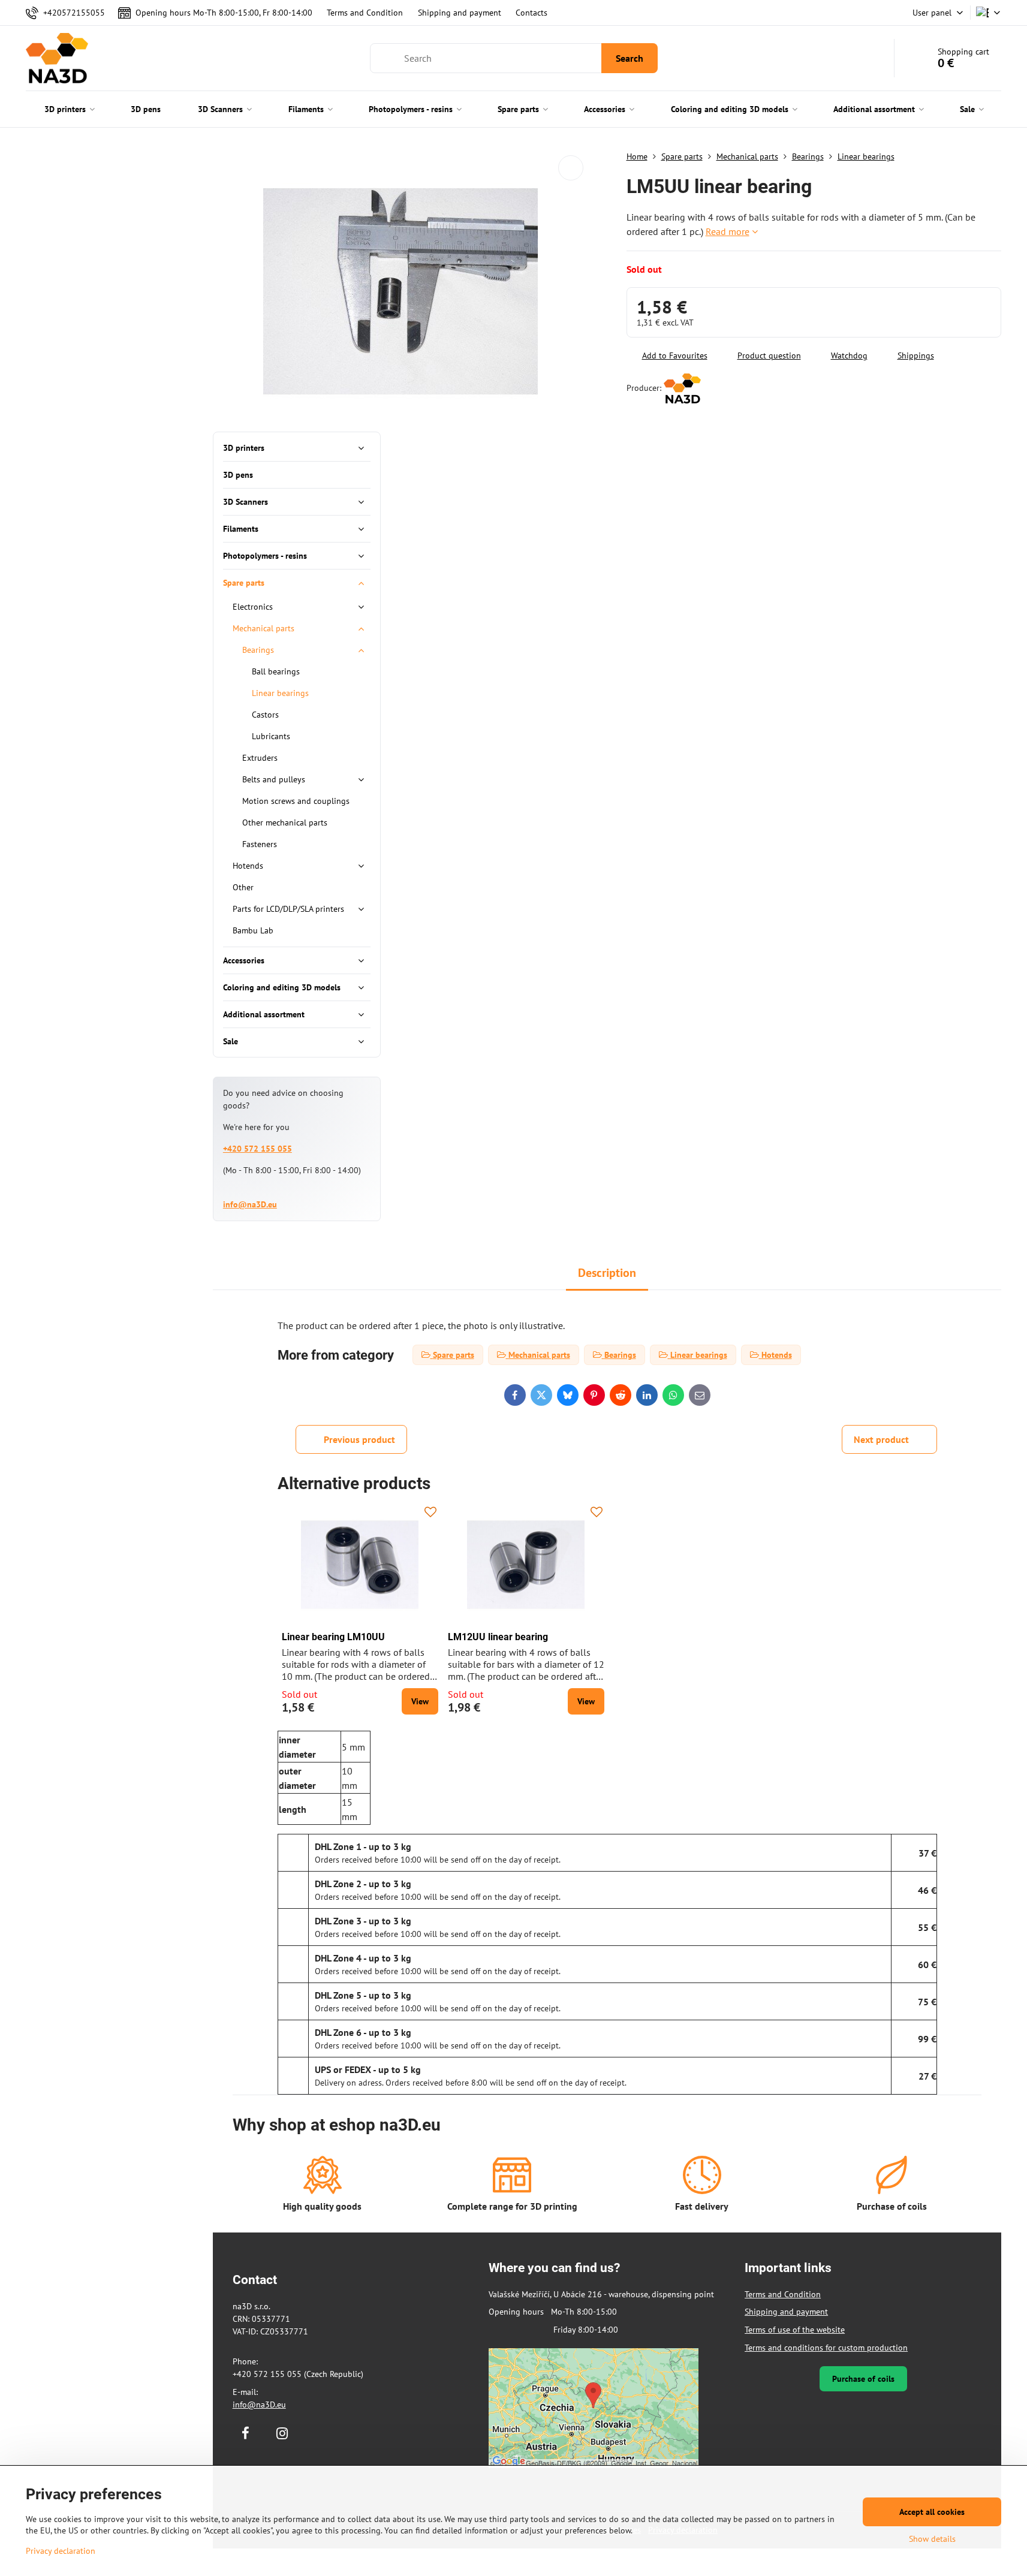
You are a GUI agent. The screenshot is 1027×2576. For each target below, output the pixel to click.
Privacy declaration (61, 2551)
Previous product (359, 1439)
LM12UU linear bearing (498, 1637)
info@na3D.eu (250, 1204)
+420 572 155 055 (257, 1149)
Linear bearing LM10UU (333, 1637)
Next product (881, 1439)
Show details (932, 2539)
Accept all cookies (932, 2512)
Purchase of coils (863, 2379)
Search (630, 58)
